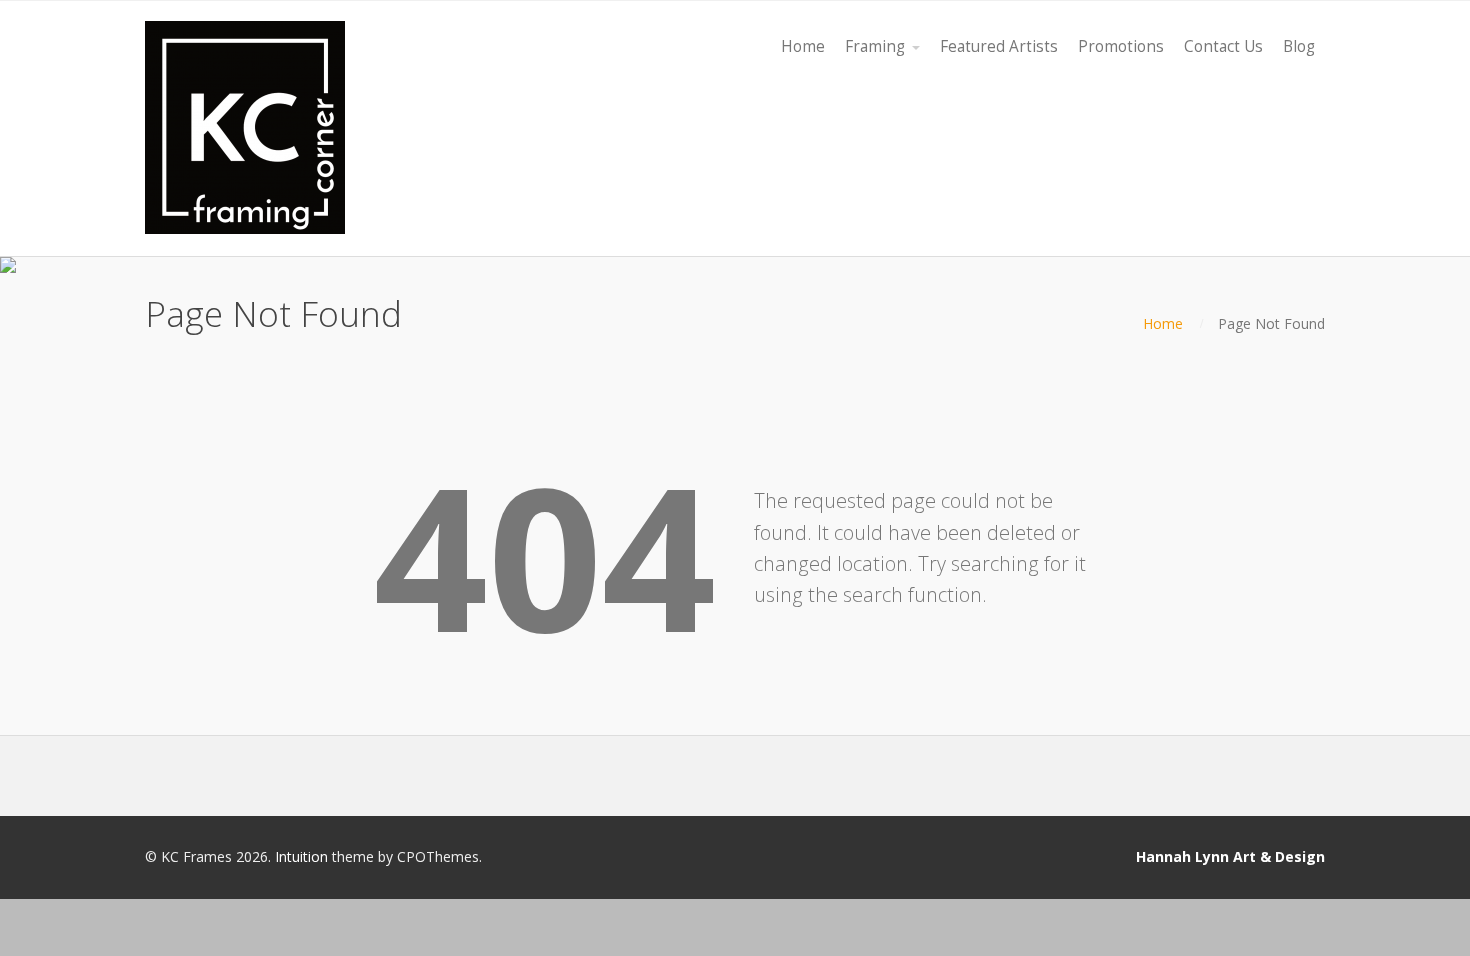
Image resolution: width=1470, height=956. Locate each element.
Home (1163, 323)
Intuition (301, 856)
